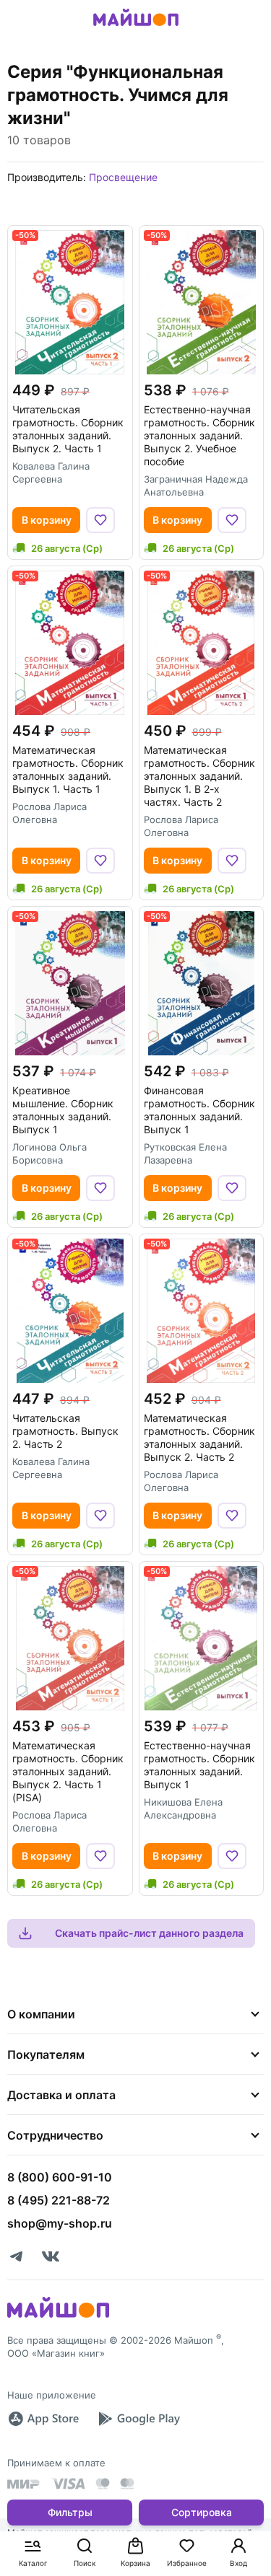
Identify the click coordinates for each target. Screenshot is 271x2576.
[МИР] (24, 2484)
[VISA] (68, 2484)
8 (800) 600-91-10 (60, 2177)
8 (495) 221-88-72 (59, 2200)
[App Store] (43, 2419)
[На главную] (136, 28)
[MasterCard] (103, 2484)
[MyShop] (58, 2316)
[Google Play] (139, 2419)
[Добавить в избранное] (100, 520)
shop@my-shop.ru (60, 2223)
